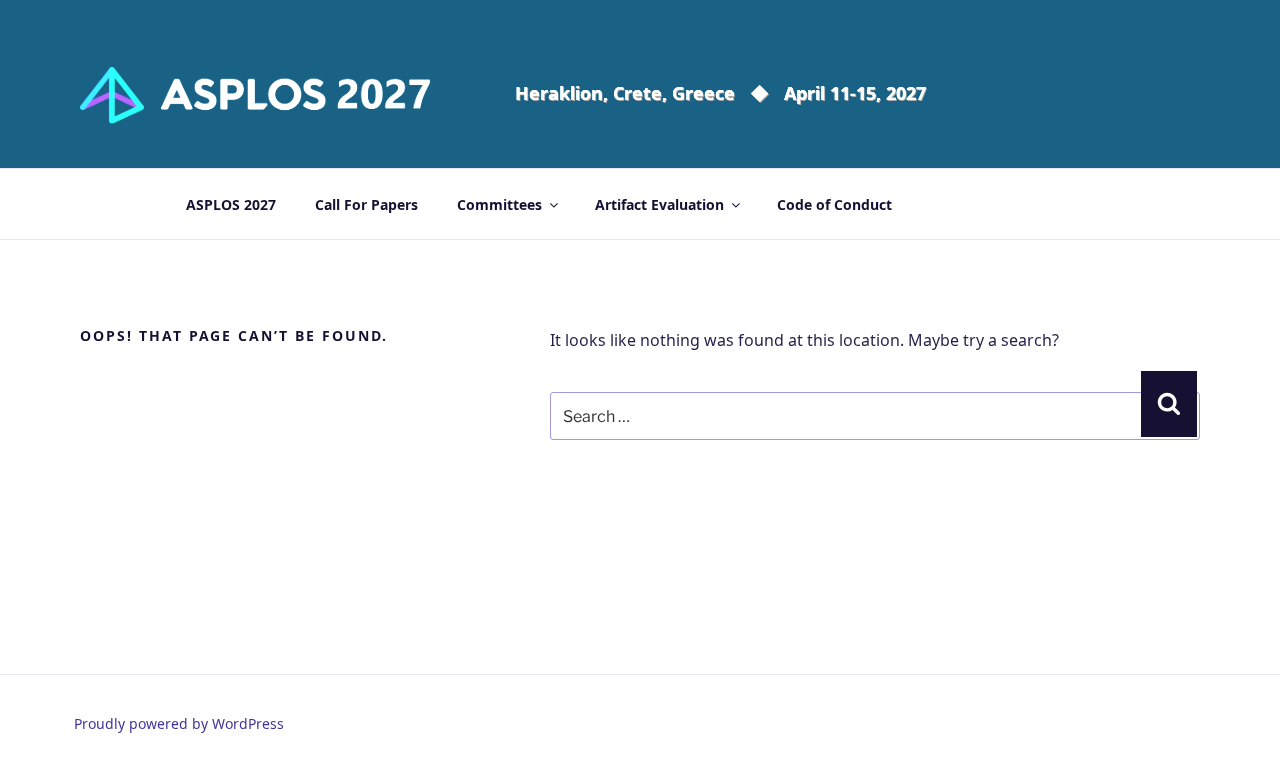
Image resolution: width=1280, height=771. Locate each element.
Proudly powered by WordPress (179, 723)
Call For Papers (366, 204)
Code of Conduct (834, 204)
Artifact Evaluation (659, 204)
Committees (499, 204)
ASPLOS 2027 (231, 204)
